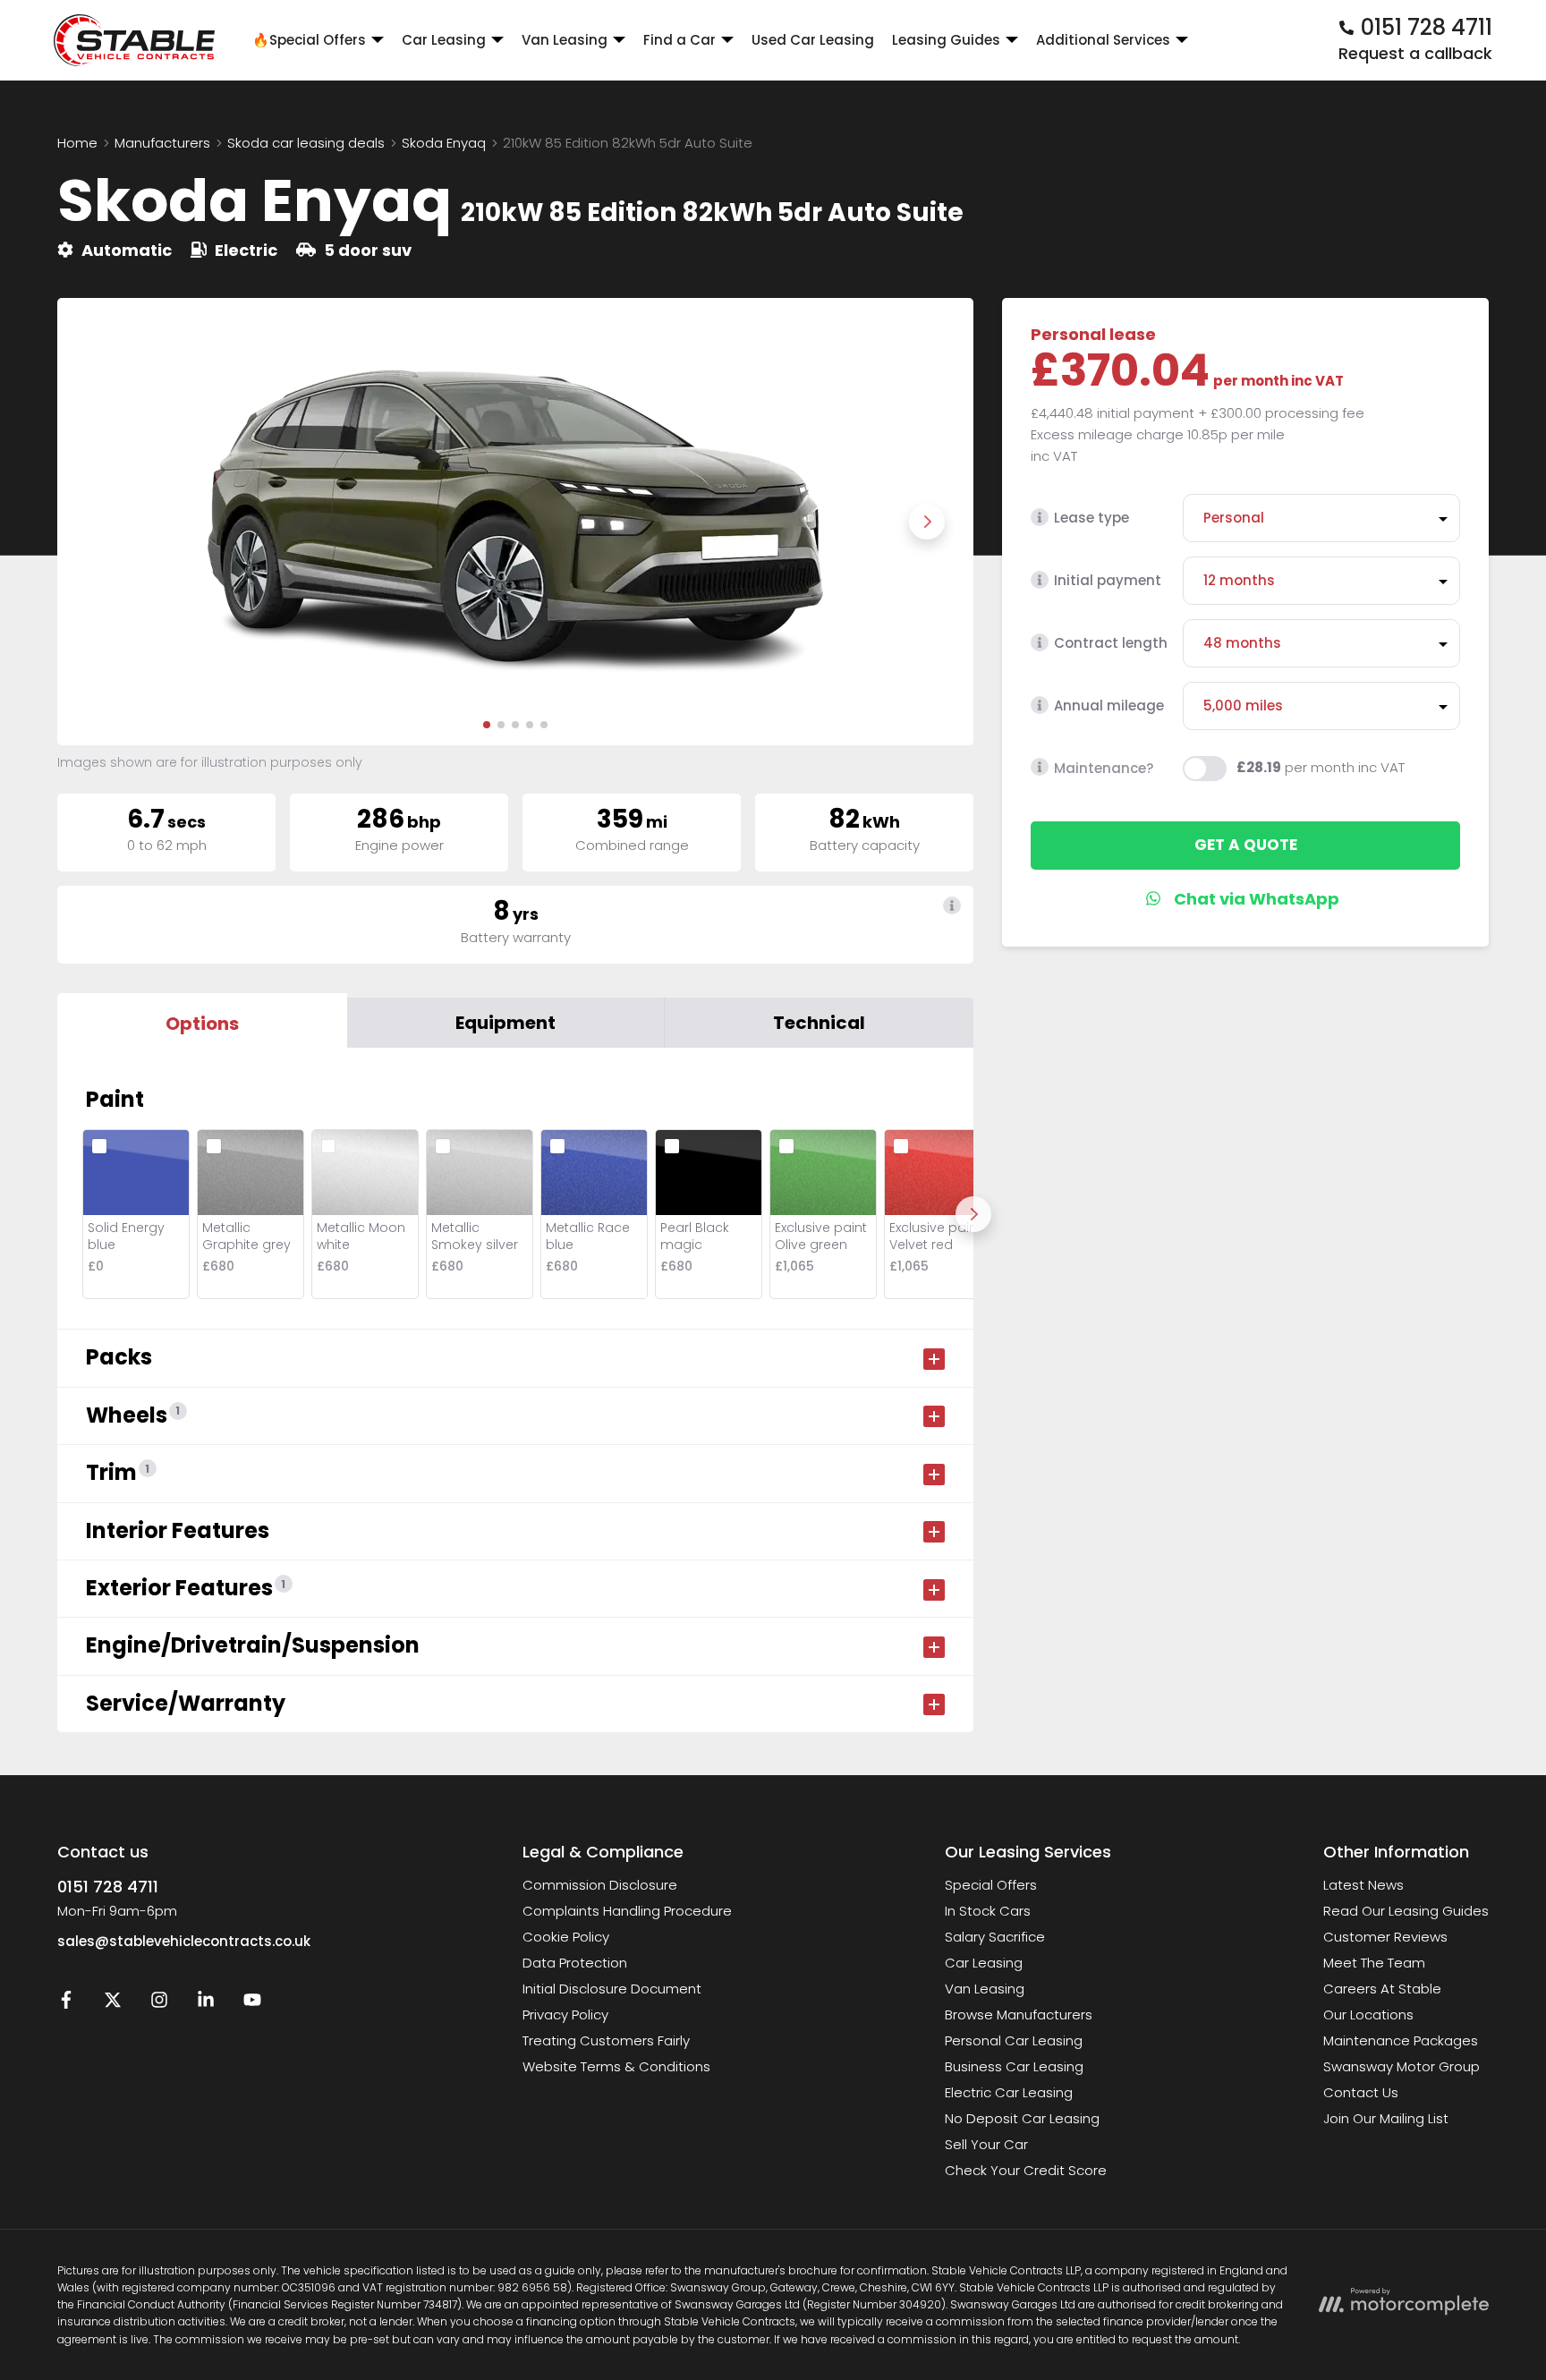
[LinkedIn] (206, 2004)
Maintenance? (1104, 767)
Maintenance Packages (1401, 2040)
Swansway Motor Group (1402, 2066)
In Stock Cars (988, 1911)
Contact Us (1361, 2092)
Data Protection (575, 1963)
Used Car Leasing (813, 40)
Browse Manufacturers (1019, 2014)
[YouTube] (252, 2004)
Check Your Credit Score (1026, 2170)
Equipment (505, 1023)
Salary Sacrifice (995, 1937)
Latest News (1363, 1885)
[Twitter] (113, 2004)
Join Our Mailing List (1386, 2118)
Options (202, 1024)
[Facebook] (66, 2004)
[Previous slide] (104, 522)
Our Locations (1368, 2014)
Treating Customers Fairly (606, 2040)
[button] (487, 725)
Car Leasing (984, 1963)
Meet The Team (1374, 1963)
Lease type (1092, 518)
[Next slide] (927, 522)
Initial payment (1108, 580)
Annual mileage (1109, 705)
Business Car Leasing (1014, 2066)
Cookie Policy (566, 1937)
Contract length (1111, 643)
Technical (819, 1023)
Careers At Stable (1382, 1989)
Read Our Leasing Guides (1406, 1911)
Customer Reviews (1385, 1937)
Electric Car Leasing (1009, 2092)
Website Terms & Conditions (616, 2066)
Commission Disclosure (600, 1885)
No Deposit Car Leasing (1022, 2118)
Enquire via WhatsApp (1246, 898)
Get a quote (1246, 845)
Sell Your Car (986, 2144)
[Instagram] (159, 2004)
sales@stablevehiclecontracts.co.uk (184, 1941)
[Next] (973, 1214)
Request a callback (1415, 53)
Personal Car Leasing (1014, 2040)
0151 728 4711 (108, 1887)
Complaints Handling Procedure (627, 1911)
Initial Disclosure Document (612, 1989)
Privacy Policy (565, 2014)
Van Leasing (985, 1989)
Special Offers (991, 1885)
